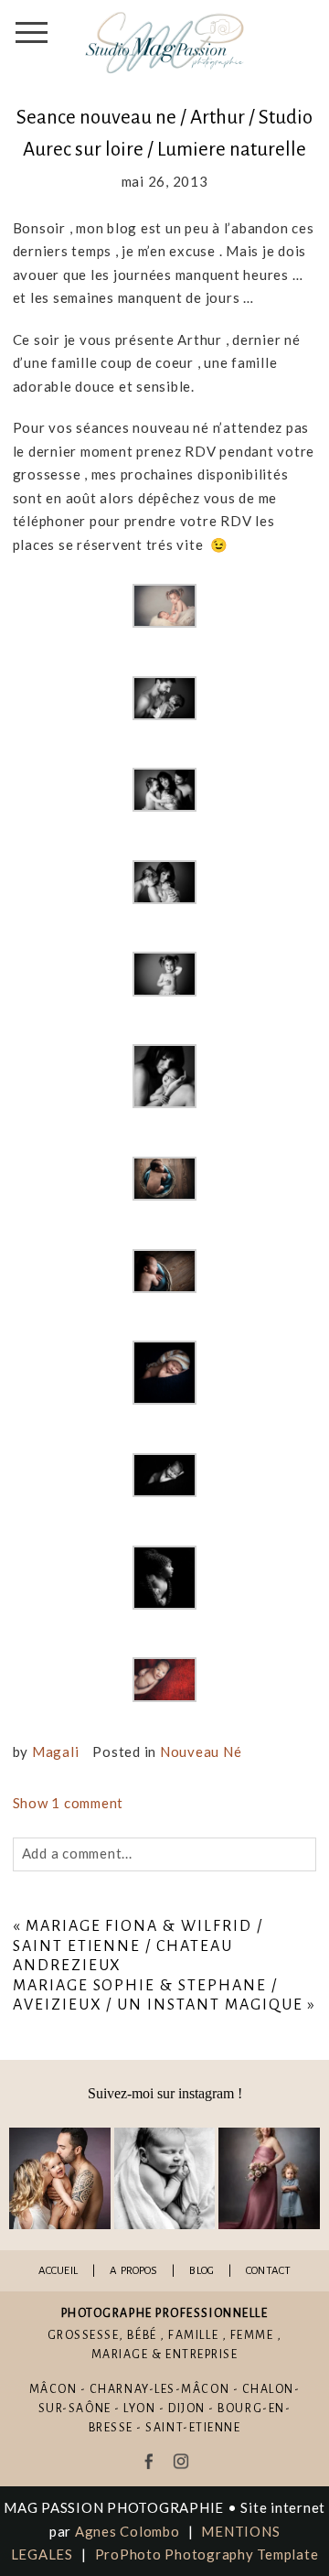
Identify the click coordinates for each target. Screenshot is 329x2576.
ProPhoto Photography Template (207, 2554)
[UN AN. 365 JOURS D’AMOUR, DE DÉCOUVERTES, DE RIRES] (60, 2178)
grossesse (84, 2335)
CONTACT (268, 2271)
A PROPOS (133, 2271)
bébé (142, 2335)
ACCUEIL (58, 2271)
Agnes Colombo (127, 2531)
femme (252, 2335)
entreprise (202, 2355)
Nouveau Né (201, 1751)
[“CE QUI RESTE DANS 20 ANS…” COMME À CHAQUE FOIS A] (269, 2178)
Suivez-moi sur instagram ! (165, 2093)
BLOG (202, 2271)
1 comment (69, 1803)
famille (193, 2335)
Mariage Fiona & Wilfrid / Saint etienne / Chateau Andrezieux (138, 1946)
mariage (120, 2355)
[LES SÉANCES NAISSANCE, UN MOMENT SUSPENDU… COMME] (165, 2178)
